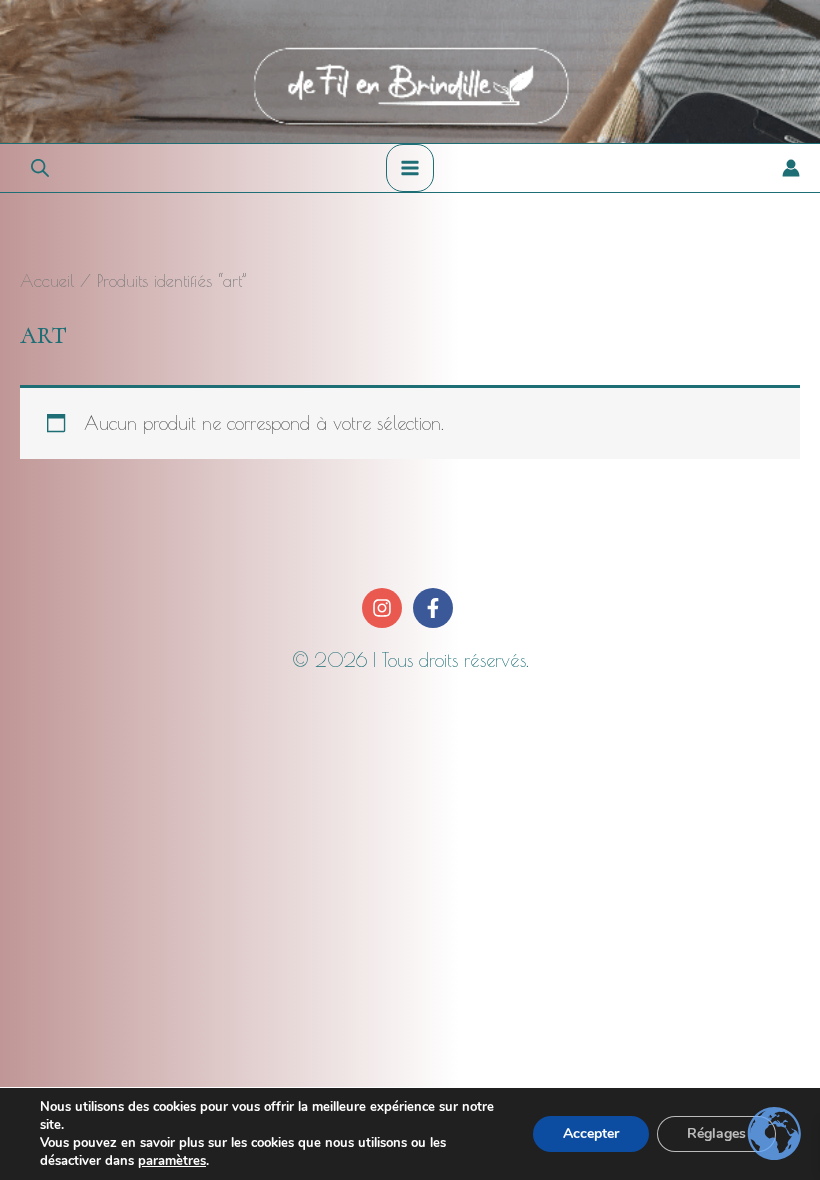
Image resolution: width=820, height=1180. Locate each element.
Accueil (47, 280)
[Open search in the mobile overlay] (40, 168)
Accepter (591, 1133)
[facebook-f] (435, 608)
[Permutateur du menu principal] (410, 168)
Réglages (716, 1133)
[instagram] (384, 608)
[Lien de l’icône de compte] (791, 168)
